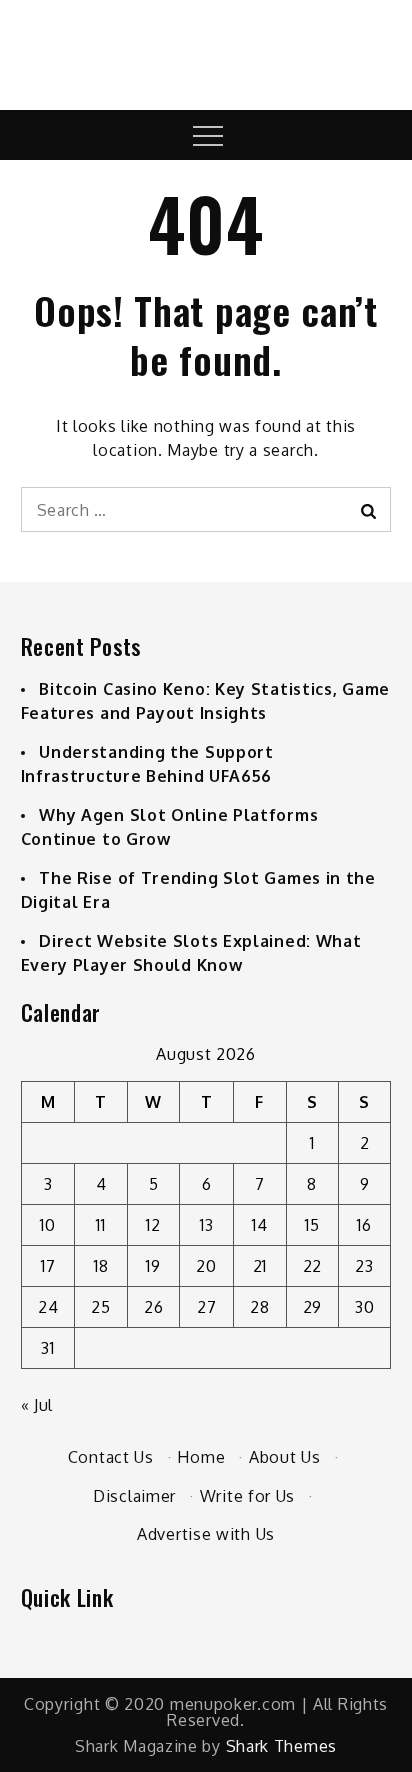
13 (206, 1225)
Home (201, 1457)
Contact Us (111, 1457)
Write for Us (247, 1496)
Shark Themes (281, 1746)
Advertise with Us (206, 1534)
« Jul (37, 1405)
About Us (285, 1457)
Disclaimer (134, 1496)
